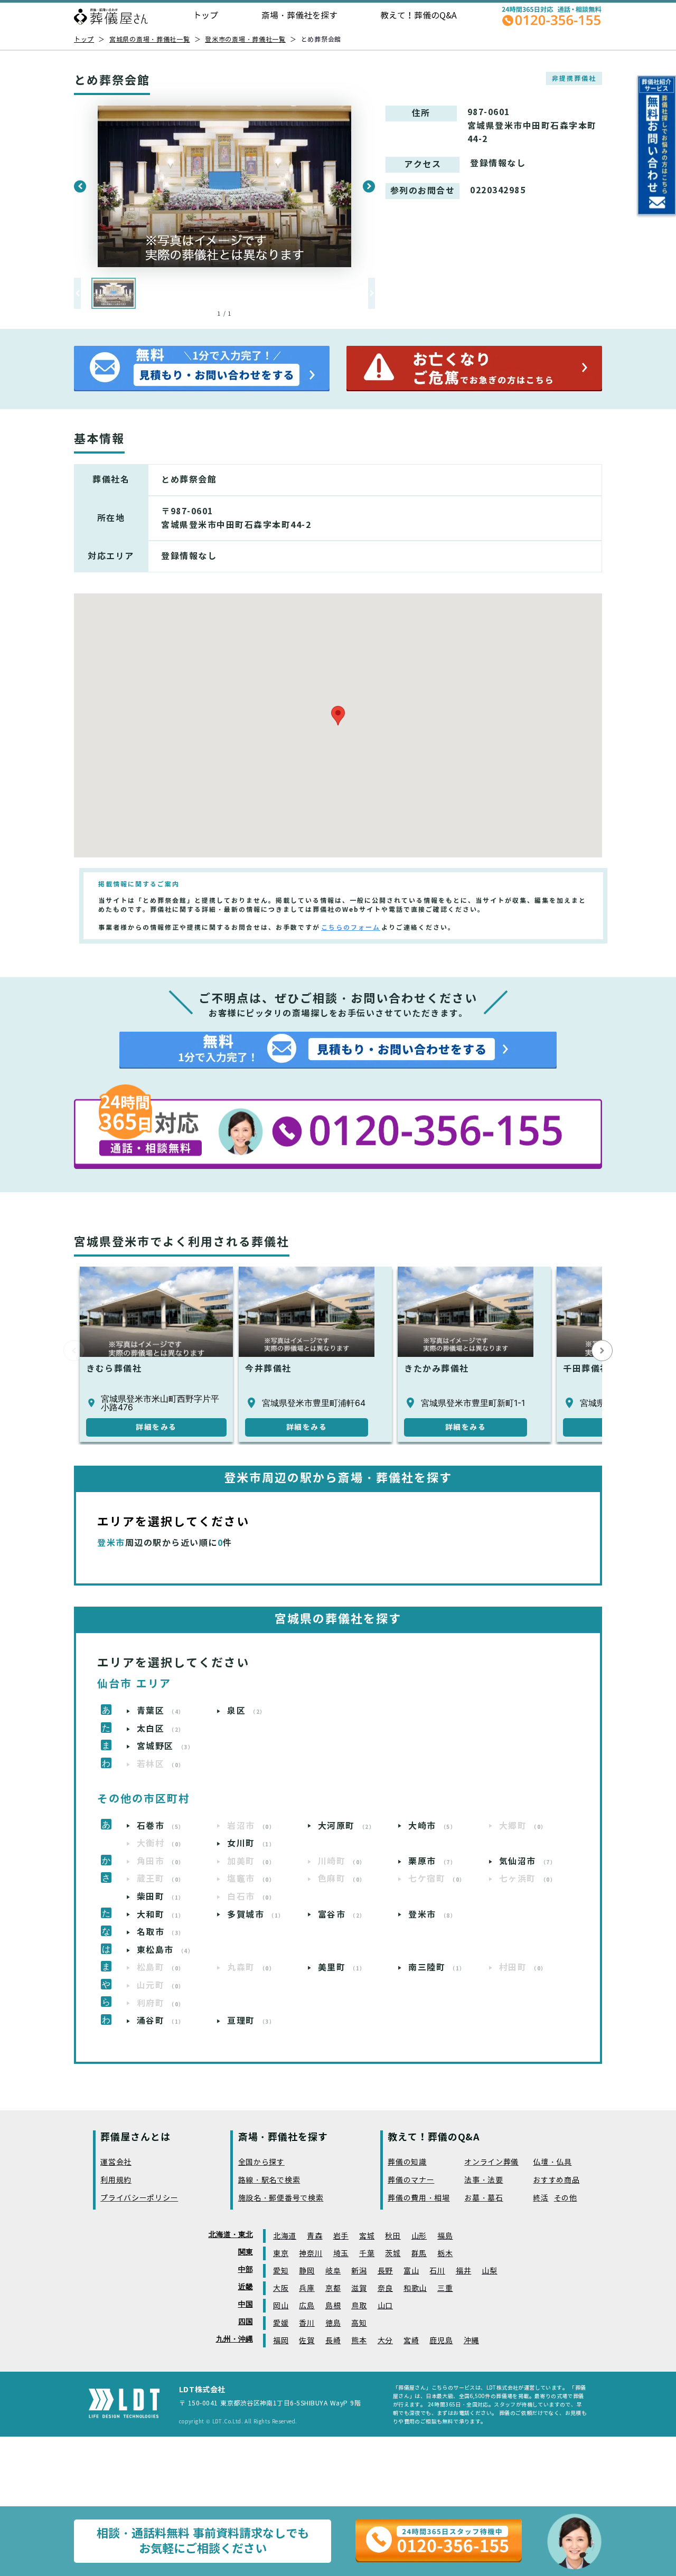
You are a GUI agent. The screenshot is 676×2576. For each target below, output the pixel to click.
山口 (385, 2306)
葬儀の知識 (407, 2162)
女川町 (251, 1843)
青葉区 (161, 1711)
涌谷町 (161, 2021)
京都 (333, 2289)
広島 (307, 2306)
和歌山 (415, 2289)
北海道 (285, 2236)
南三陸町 (437, 1968)
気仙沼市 (528, 1861)
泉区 (247, 1711)
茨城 (393, 2254)
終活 (541, 2198)
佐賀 (307, 2341)
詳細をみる (156, 1427)
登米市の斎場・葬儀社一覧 (245, 39)
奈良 (385, 2289)
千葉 (367, 2254)
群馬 (419, 2254)
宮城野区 (166, 1746)
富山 (411, 2271)
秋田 (393, 2236)
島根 (333, 2306)
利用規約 (116, 2180)
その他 (566, 2198)
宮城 (367, 2236)
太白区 (161, 1729)
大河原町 (347, 1826)
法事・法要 (484, 2180)
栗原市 (432, 1861)
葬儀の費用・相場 (419, 2198)
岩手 (341, 2236)
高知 (359, 2323)
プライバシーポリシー (139, 2198)
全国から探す (261, 2162)
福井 (463, 2271)
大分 (385, 2341)
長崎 (333, 2341)
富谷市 (342, 1915)
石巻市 (161, 1826)
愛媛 (281, 2323)
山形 (419, 2236)
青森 (314, 2236)
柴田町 (161, 1897)
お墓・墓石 (484, 2198)
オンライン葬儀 (491, 2162)
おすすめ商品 (556, 2180)
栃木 (445, 2254)
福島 (445, 2236)
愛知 (281, 2271)
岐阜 (333, 2271)
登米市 (432, 1915)
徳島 (333, 2323)
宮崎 (411, 2341)
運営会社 (116, 2162)
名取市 (161, 1932)
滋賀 (359, 2289)
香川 (307, 2323)
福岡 (281, 2341)
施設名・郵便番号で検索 (281, 2198)
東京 (281, 2254)
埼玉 (341, 2254)
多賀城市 (256, 1915)
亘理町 (251, 2021)
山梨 (489, 2271)
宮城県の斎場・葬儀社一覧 (150, 39)
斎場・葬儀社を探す (299, 16)
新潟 (359, 2271)
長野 (385, 2271)
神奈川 (311, 2254)
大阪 (281, 2289)
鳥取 (359, 2306)
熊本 (359, 2341)
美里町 (342, 1968)
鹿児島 (441, 2341)
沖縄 (471, 2341)
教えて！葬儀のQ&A (419, 16)
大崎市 (432, 1826)
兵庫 (307, 2289)
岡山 (281, 2306)
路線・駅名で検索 (269, 2180)
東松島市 (166, 1950)
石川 (437, 2271)
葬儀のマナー (411, 2180)
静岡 (307, 2271)
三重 (445, 2289)
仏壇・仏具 (552, 2162)
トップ (205, 16)
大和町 (161, 1915)
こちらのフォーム (351, 927)
